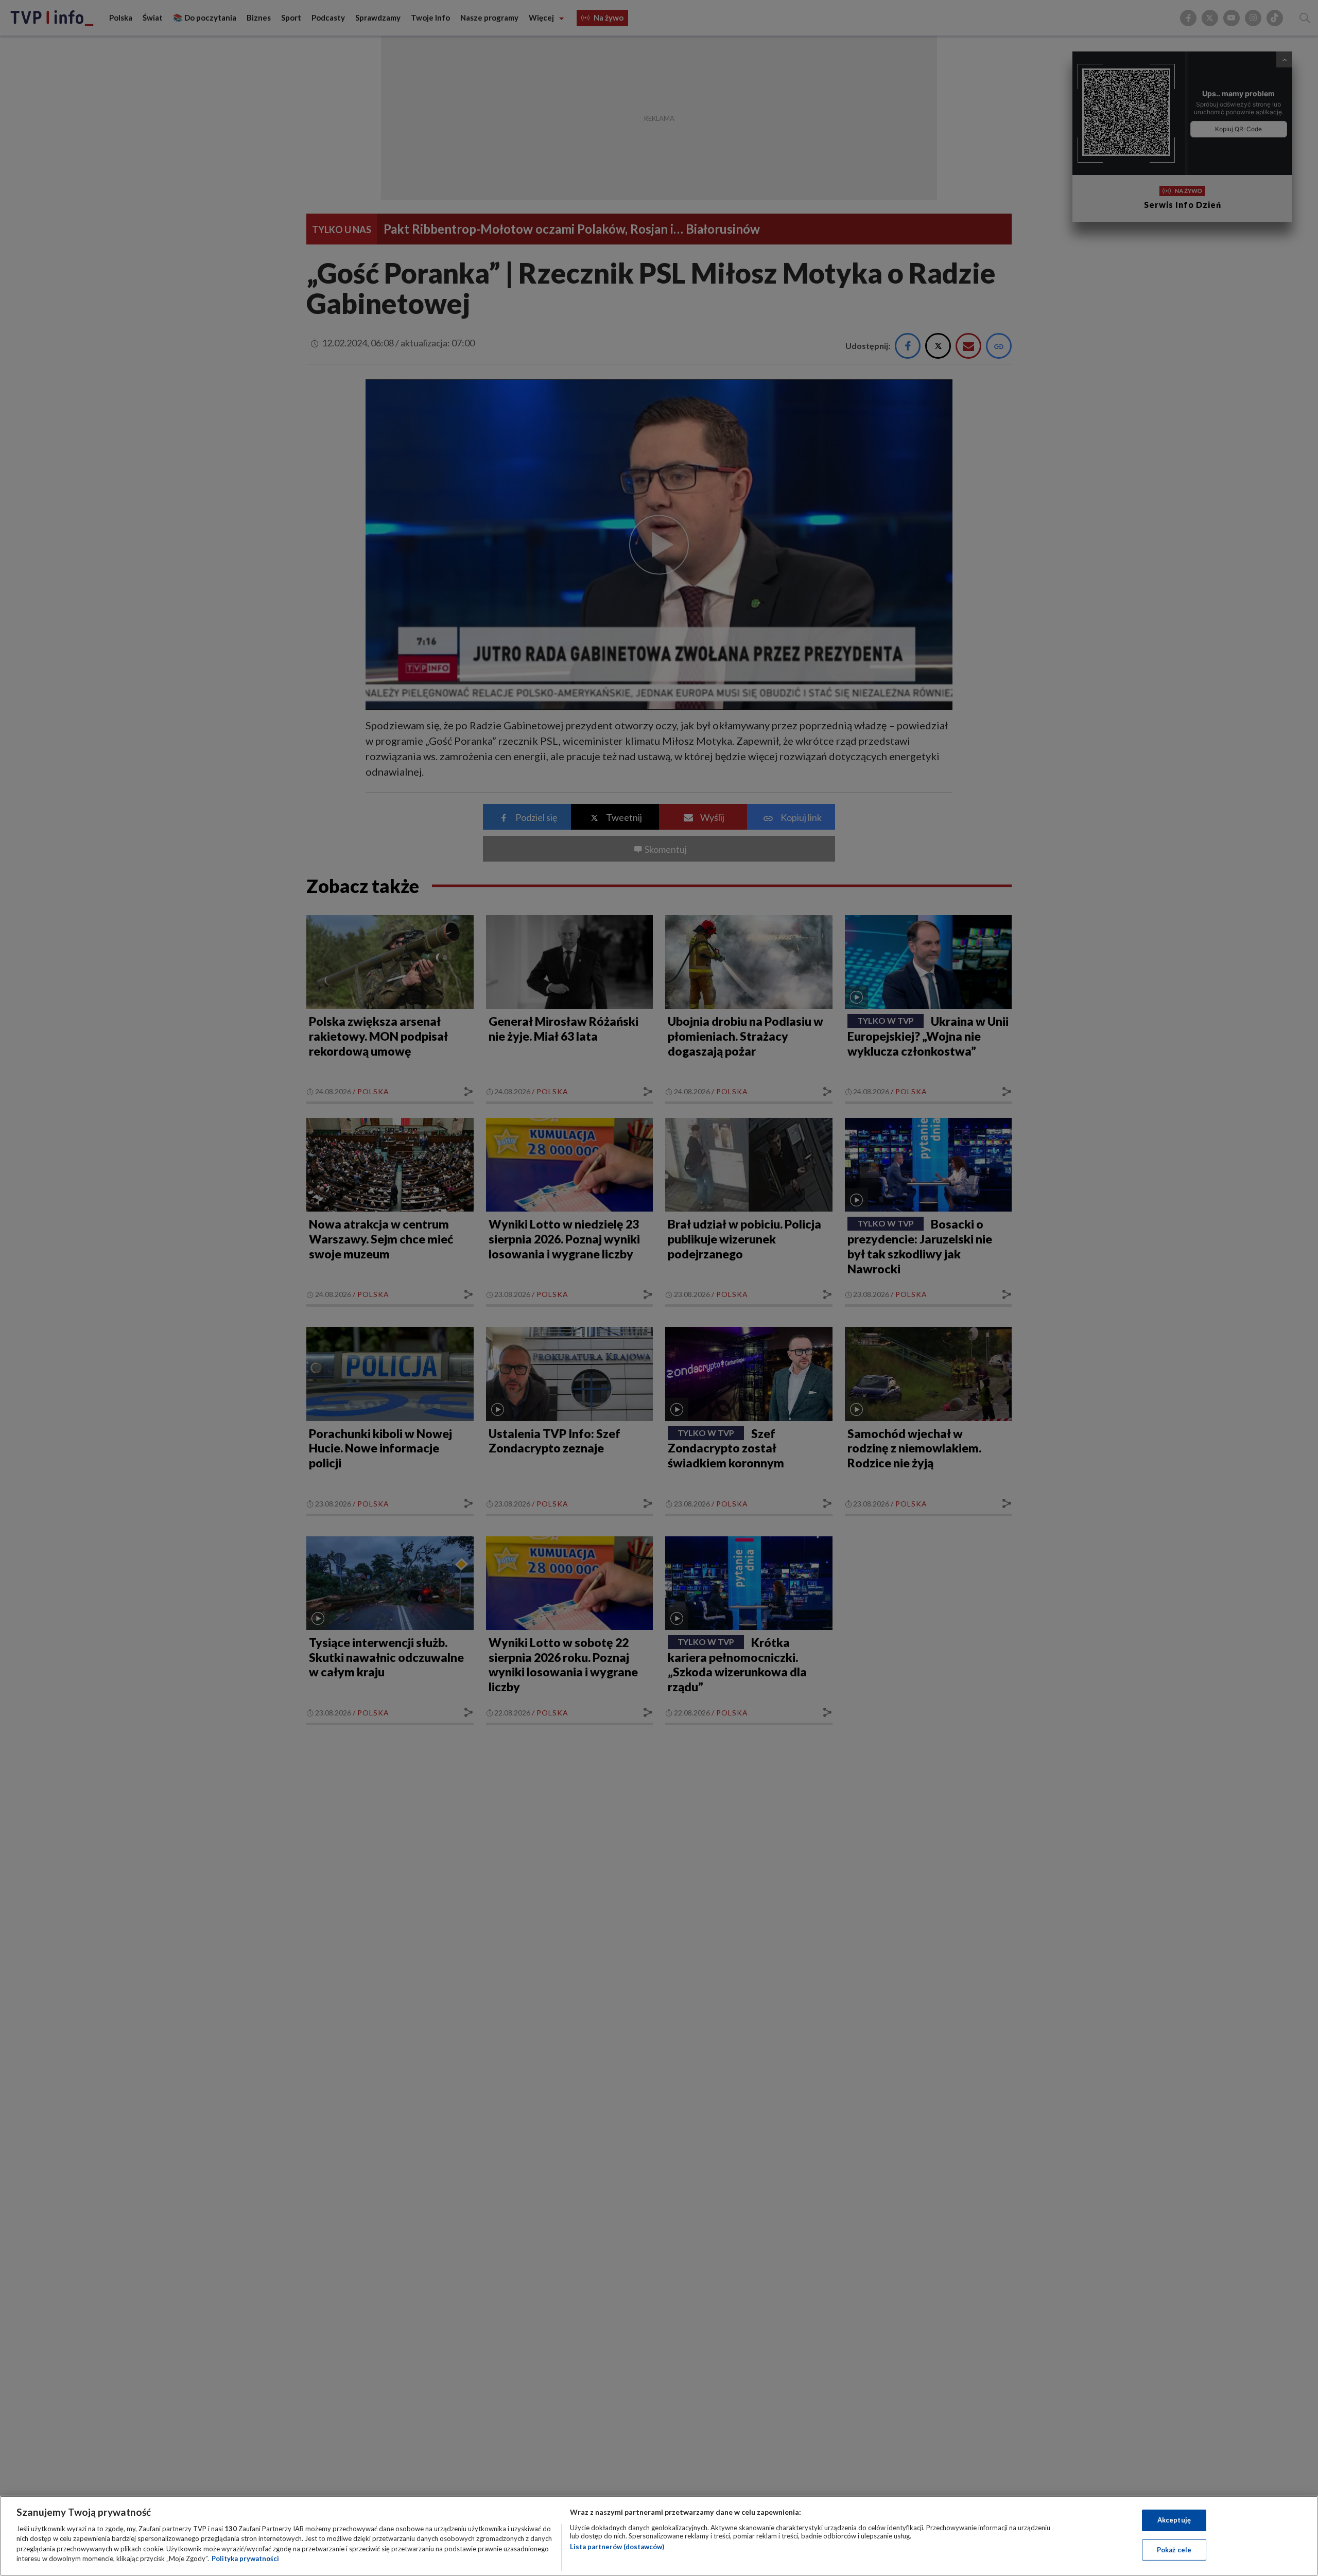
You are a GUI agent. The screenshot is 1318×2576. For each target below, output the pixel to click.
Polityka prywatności (245, 2559)
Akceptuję (1174, 2520)
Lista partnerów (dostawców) (617, 2547)
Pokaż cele (1174, 2549)
